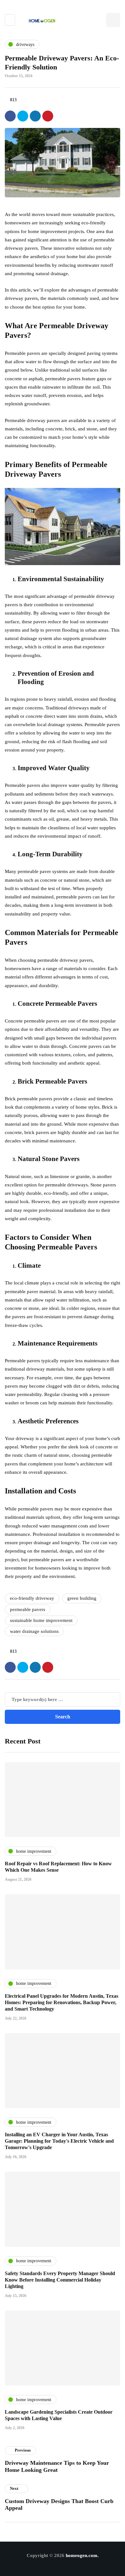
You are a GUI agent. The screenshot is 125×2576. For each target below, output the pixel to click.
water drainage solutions (34, 1631)
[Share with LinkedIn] (35, 116)
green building (82, 1598)
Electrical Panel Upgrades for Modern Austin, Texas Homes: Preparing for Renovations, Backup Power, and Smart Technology (62, 2002)
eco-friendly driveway (32, 1598)
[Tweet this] (23, 116)
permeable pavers (28, 1609)
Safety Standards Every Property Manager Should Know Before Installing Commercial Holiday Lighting (60, 2280)
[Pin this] (48, 116)
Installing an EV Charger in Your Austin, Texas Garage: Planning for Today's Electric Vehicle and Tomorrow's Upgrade (59, 2141)
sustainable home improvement (41, 1620)
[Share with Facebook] (10, 116)
